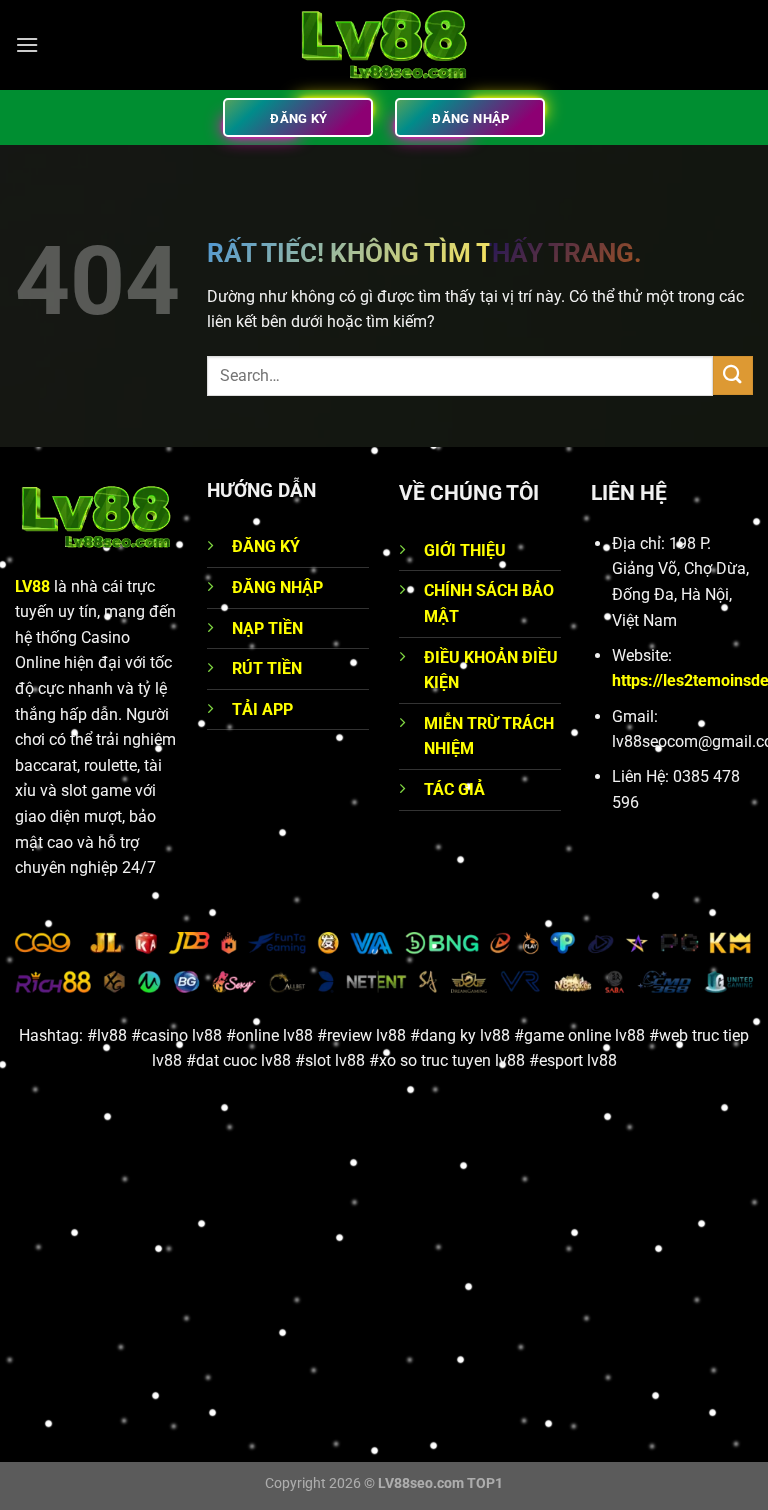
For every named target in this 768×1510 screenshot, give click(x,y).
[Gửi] (733, 375)
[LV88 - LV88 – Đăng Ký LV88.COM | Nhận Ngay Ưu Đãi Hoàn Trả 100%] (384, 45)
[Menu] (27, 44)
